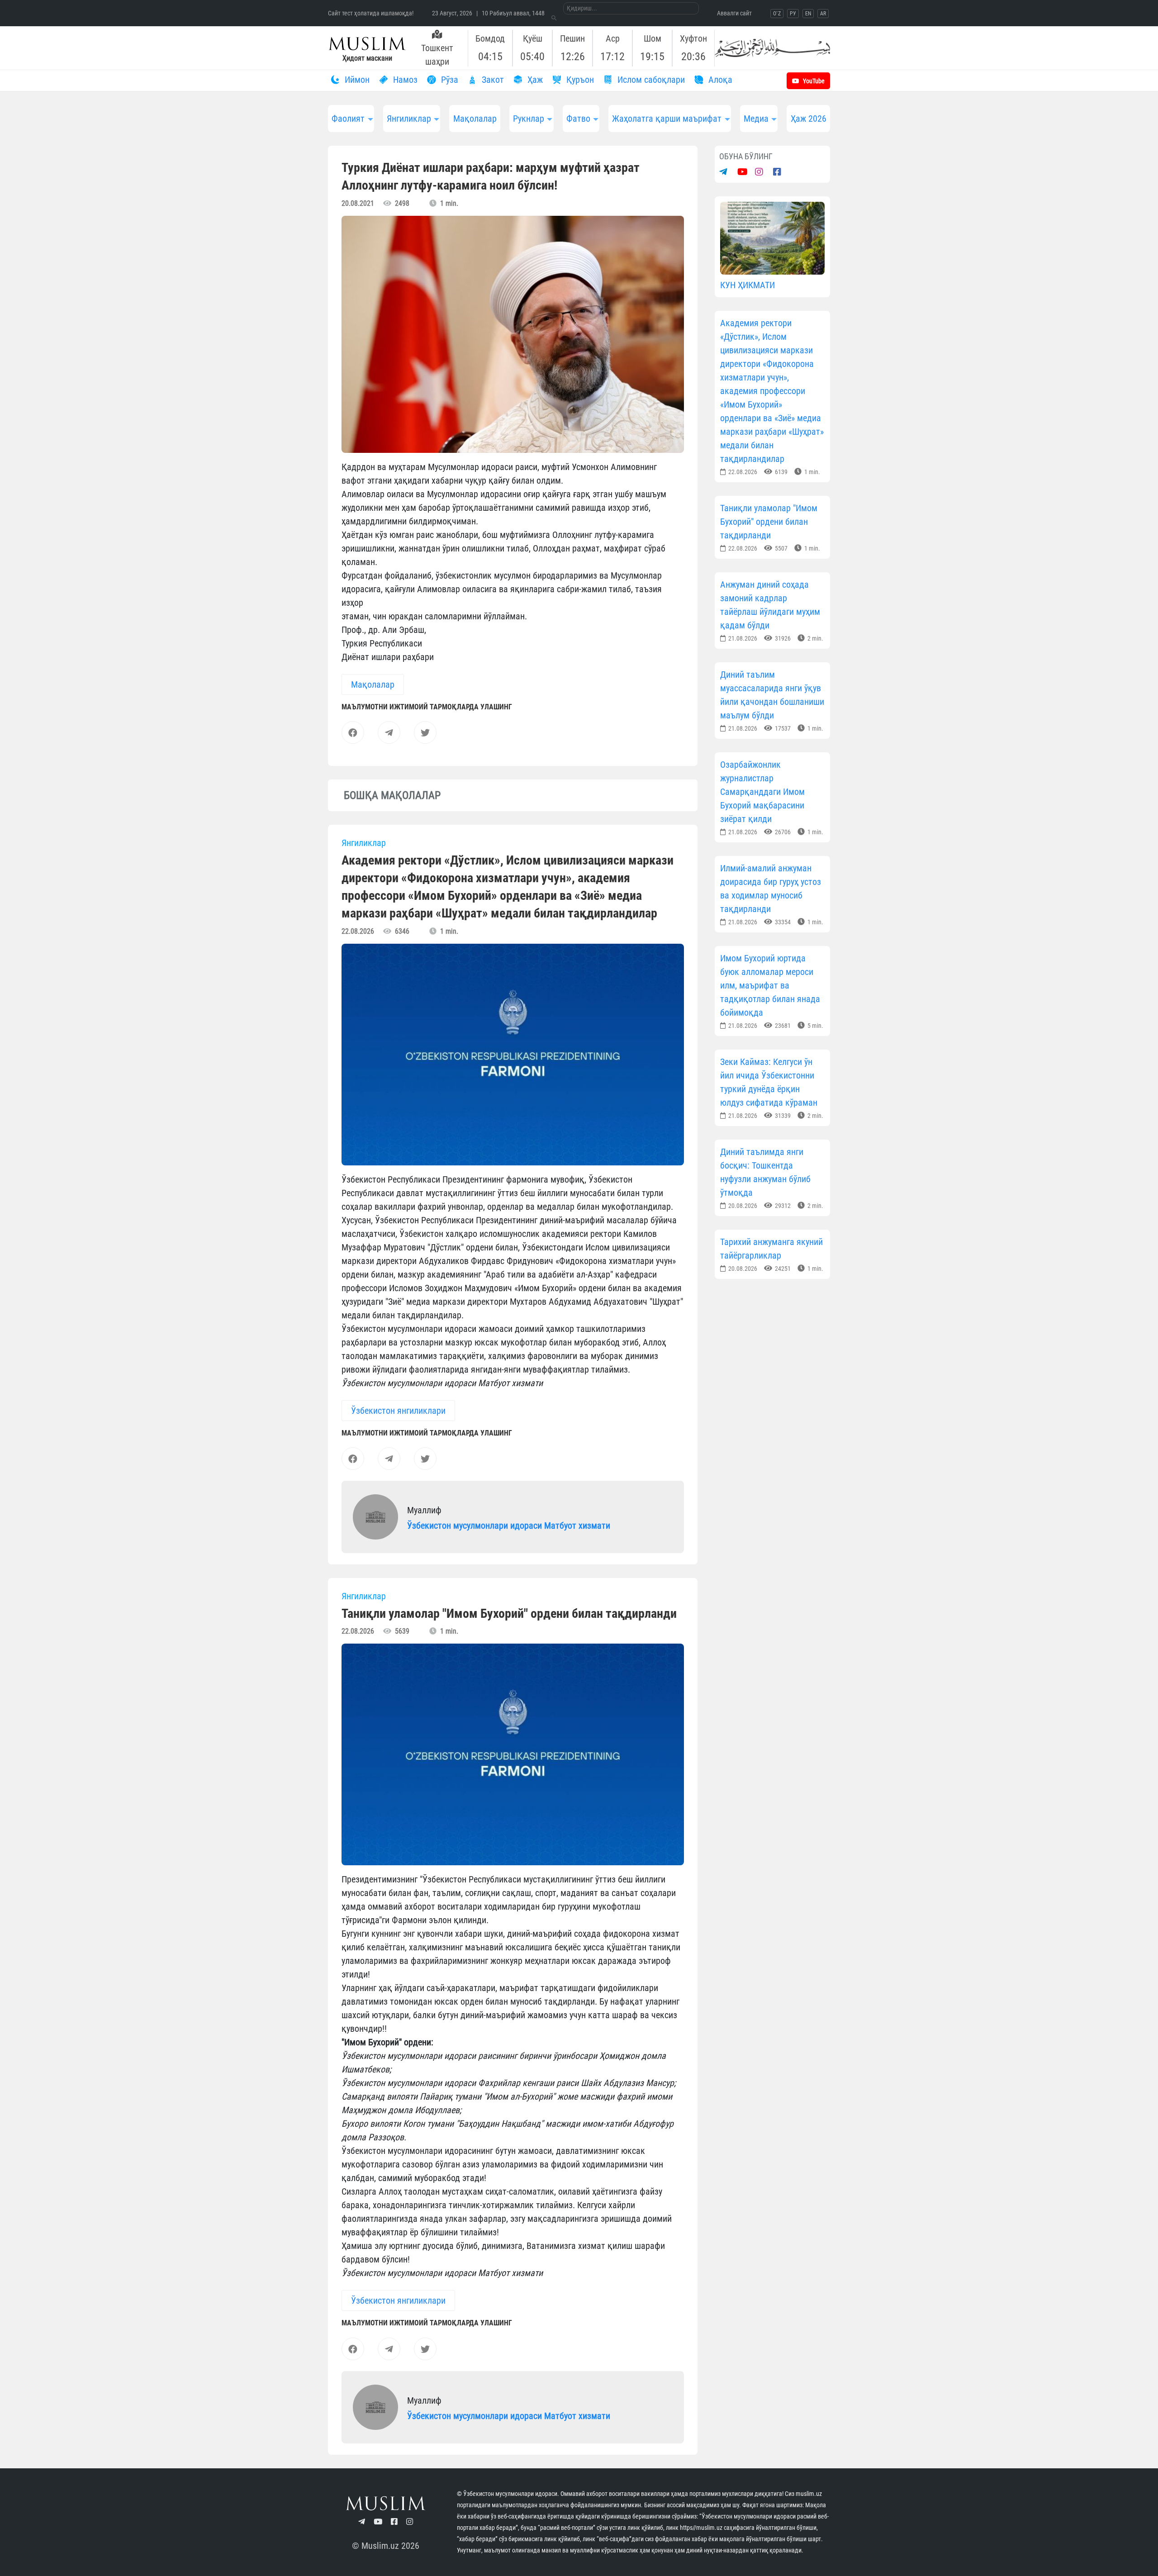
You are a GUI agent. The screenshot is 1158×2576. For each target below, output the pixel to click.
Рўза (448, 80)
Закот (492, 80)
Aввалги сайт (734, 13)
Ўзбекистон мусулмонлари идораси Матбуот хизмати (509, 1526)
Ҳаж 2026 (809, 119)
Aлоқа (719, 80)
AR (823, 14)
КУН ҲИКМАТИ (747, 285)
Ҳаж (534, 80)
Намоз (404, 80)
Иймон (356, 80)
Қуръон (579, 80)
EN (808, 14)
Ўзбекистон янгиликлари (398, 1411)
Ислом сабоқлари (650, 80)
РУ (793, 14)
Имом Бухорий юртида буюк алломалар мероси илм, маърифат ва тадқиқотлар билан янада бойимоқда (770, 985)
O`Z (777, 14)
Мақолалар (475, 119)
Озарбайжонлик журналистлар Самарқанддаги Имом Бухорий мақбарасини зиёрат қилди (762, 792)
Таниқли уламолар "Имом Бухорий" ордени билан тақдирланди (769, 522)
